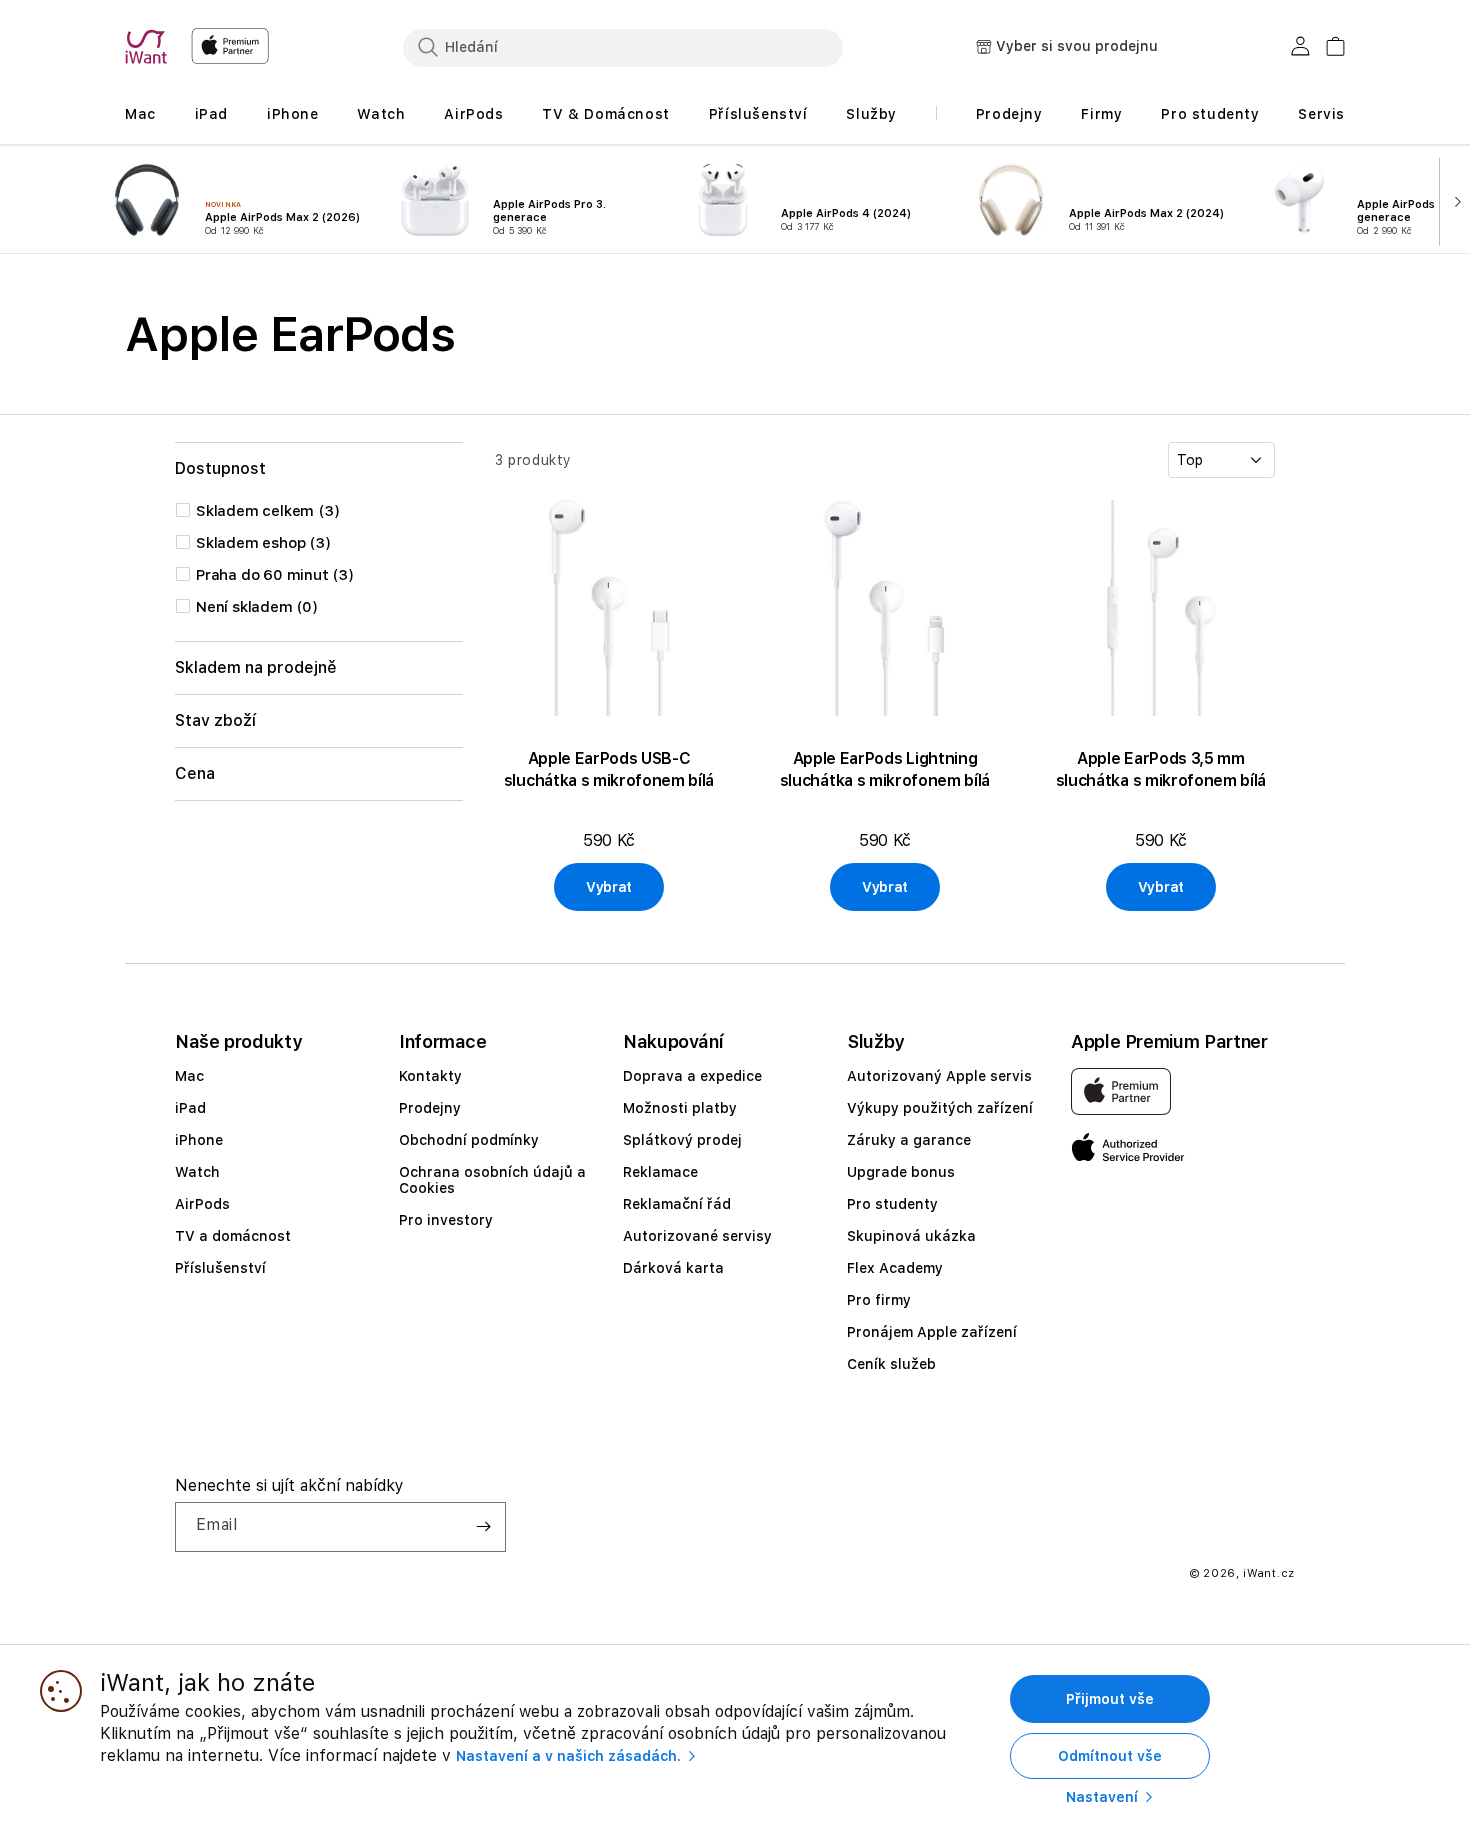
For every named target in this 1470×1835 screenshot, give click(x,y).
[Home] (150, 47)
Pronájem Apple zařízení (932, 1332)
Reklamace (660, 1172)
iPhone (199, 1140)
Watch (197, 1172)
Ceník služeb (891, 1364)
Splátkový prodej (682, 1140)
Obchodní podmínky (469, 1140)
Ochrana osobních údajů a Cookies (492, 1180)
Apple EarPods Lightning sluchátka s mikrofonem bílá (885, 769)
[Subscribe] (483, 1527)
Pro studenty (892, 1204)
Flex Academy (895, 1268)
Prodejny (430, 1108)
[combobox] (623, 47)
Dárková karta (673, 1268)
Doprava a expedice (692, 1076)
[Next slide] (1453, 200)
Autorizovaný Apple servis (939, 1076)
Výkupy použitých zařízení (940, 1108)
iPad (190, 1108)
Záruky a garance (909, 1140)
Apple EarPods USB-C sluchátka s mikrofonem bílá (609, 769)
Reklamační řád (677, 1204)
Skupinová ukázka (911, 1236)
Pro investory (446, 1220)
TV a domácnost (233, 1236)
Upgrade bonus (901, 1172)
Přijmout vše (1110, 1699)
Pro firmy (879, 1300)
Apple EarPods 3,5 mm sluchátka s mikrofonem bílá (1161, 769)
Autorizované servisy (697, 1236)
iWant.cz (1269, 1573)
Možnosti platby (680, 1108)
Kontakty (430, 1076)
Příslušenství (220, 1268)
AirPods (202, 1204)
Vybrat (609, 887)
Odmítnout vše (1110, 1756)
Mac (189, 1076)
